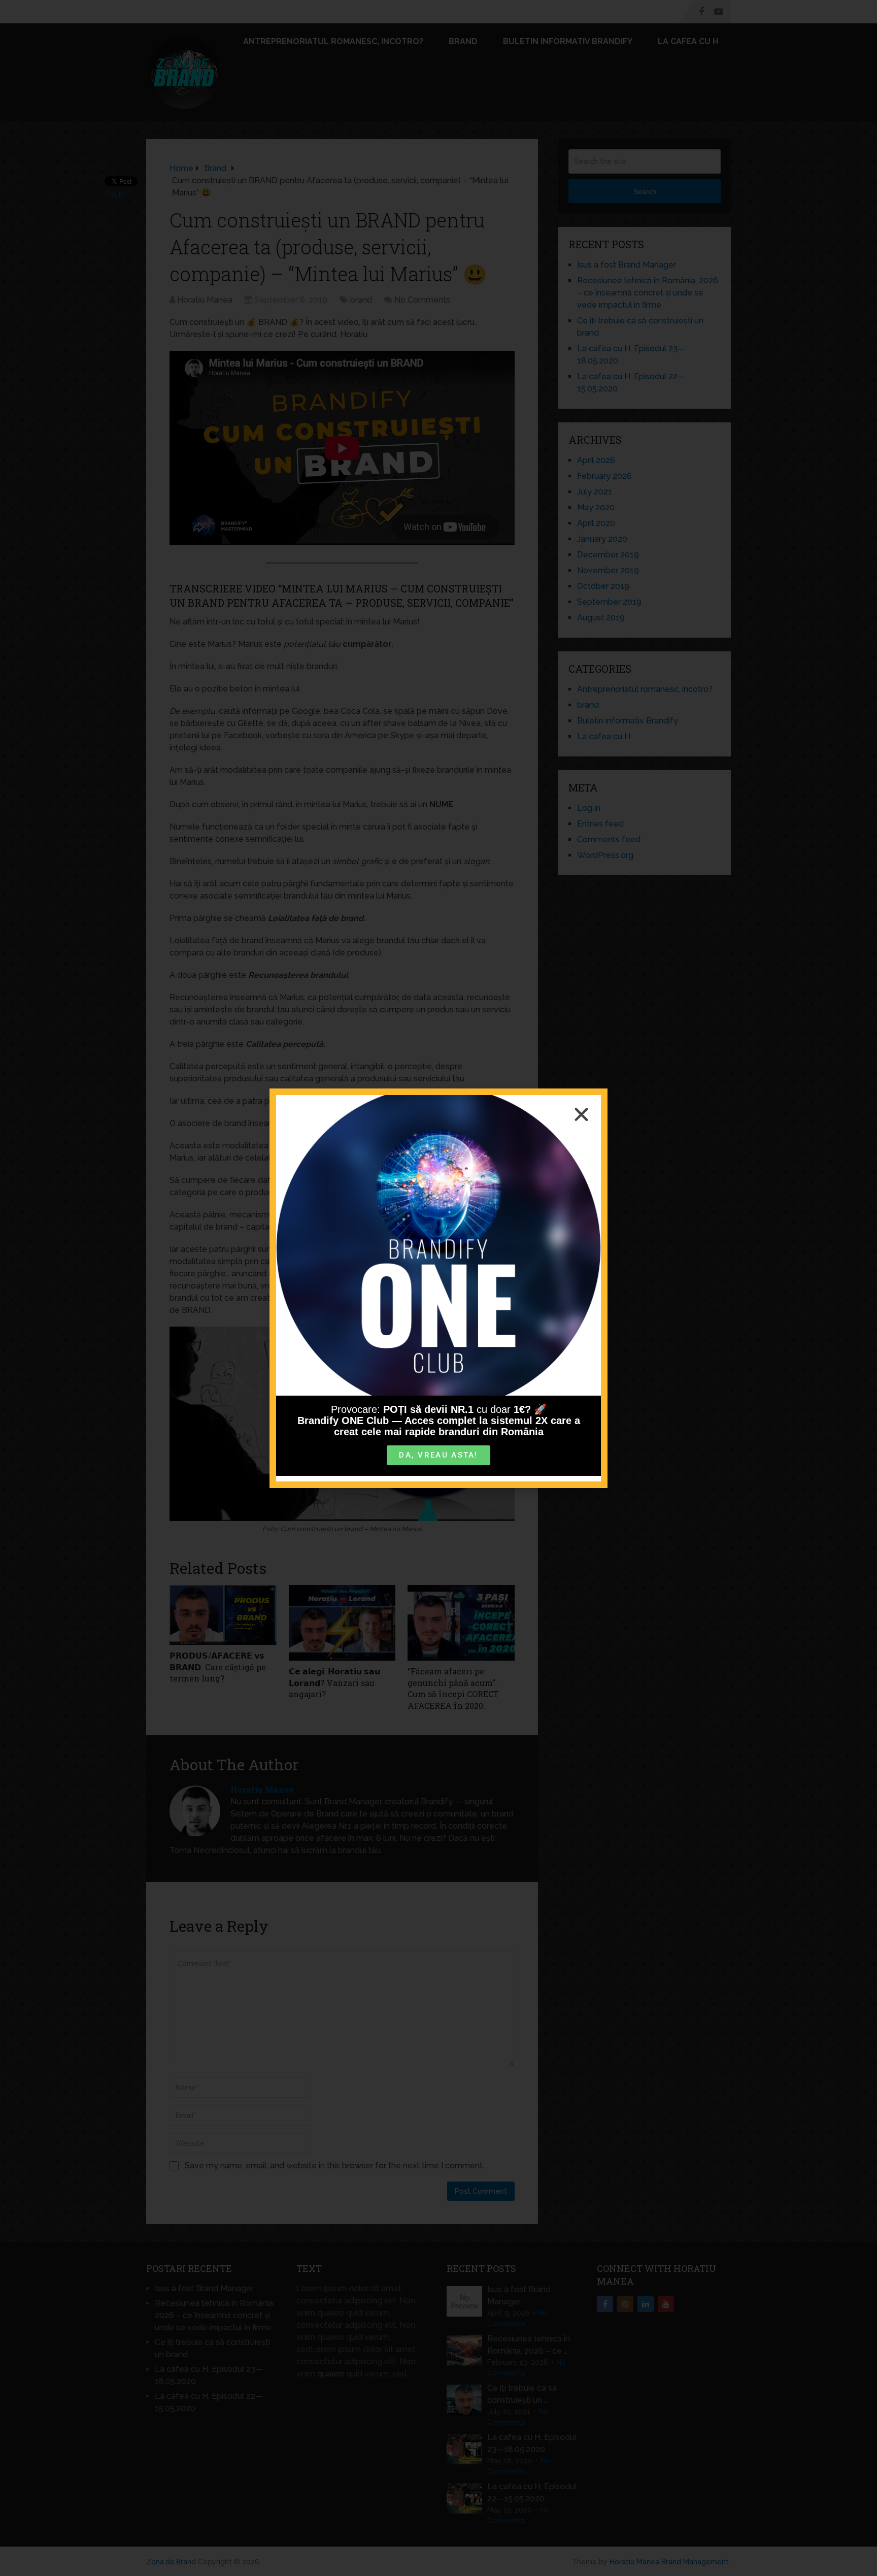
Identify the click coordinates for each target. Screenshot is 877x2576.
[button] (581, 1115)
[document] (438, 1288)
